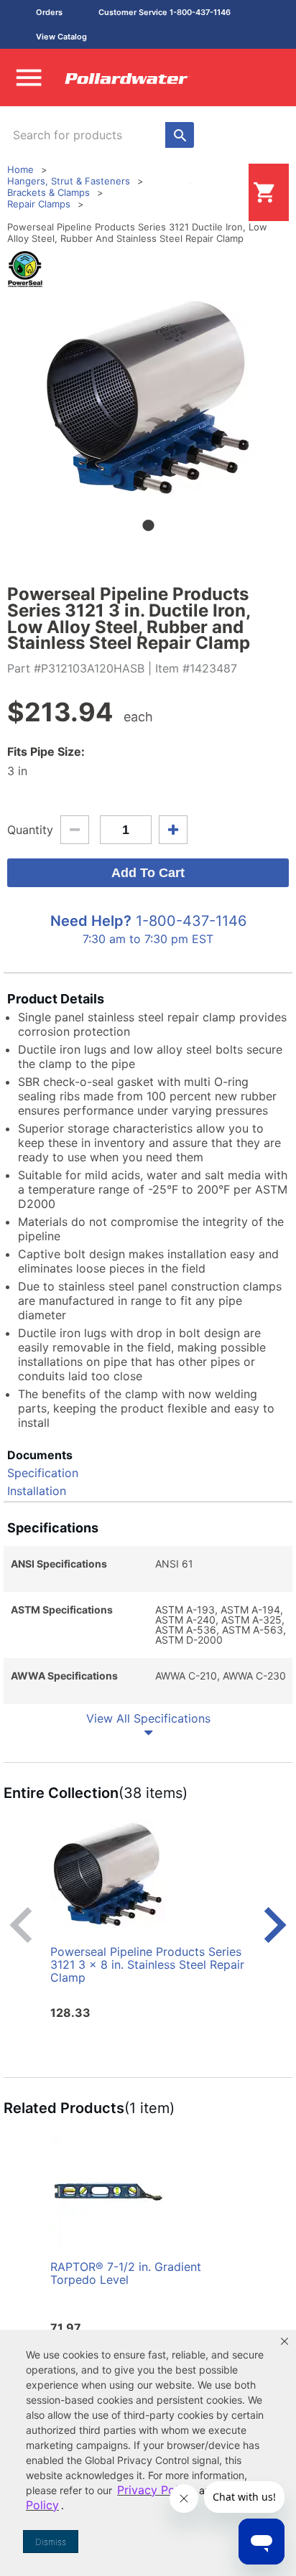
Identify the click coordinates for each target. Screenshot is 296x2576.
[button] (285, 2341)
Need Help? (91, 921)
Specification (43, 1473)
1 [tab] (148, 525)
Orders (49, 12)
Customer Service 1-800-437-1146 (165, 12)
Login (226, 192)
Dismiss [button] (51, 2542)
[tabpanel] (148, 397)
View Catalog (61, 37)
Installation (37, 1491)
